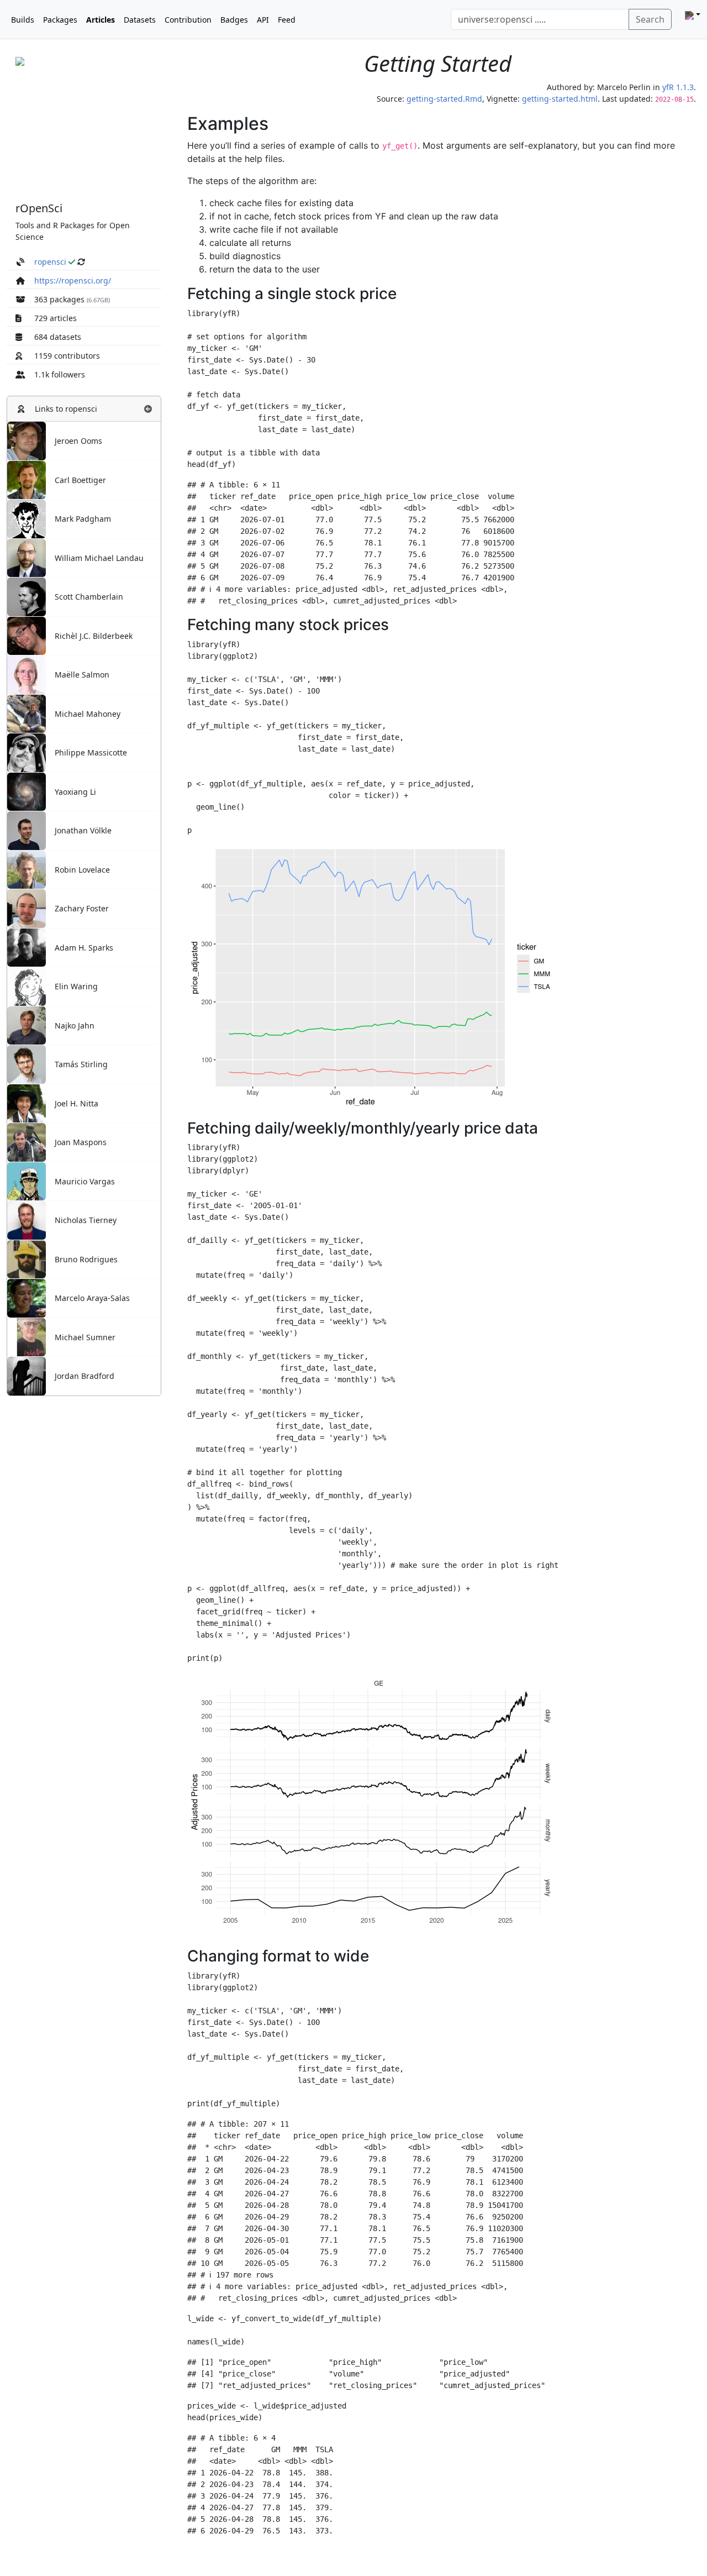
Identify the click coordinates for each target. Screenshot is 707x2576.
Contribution (188, 20)
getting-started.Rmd (444, 99)
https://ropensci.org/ (73, 280)
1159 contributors (67, 356)
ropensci (50, 262)
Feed (287, 20)
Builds (23, 20)
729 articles (56, 318)
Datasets (140, 20)
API (263, 20)
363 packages (59, 299)
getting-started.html (560, 99)
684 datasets (58, 337)
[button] (148, 409)
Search (650, 19)
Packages (60, 20)
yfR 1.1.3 (678, 87)
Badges (234, 20)
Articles (101, 20)
